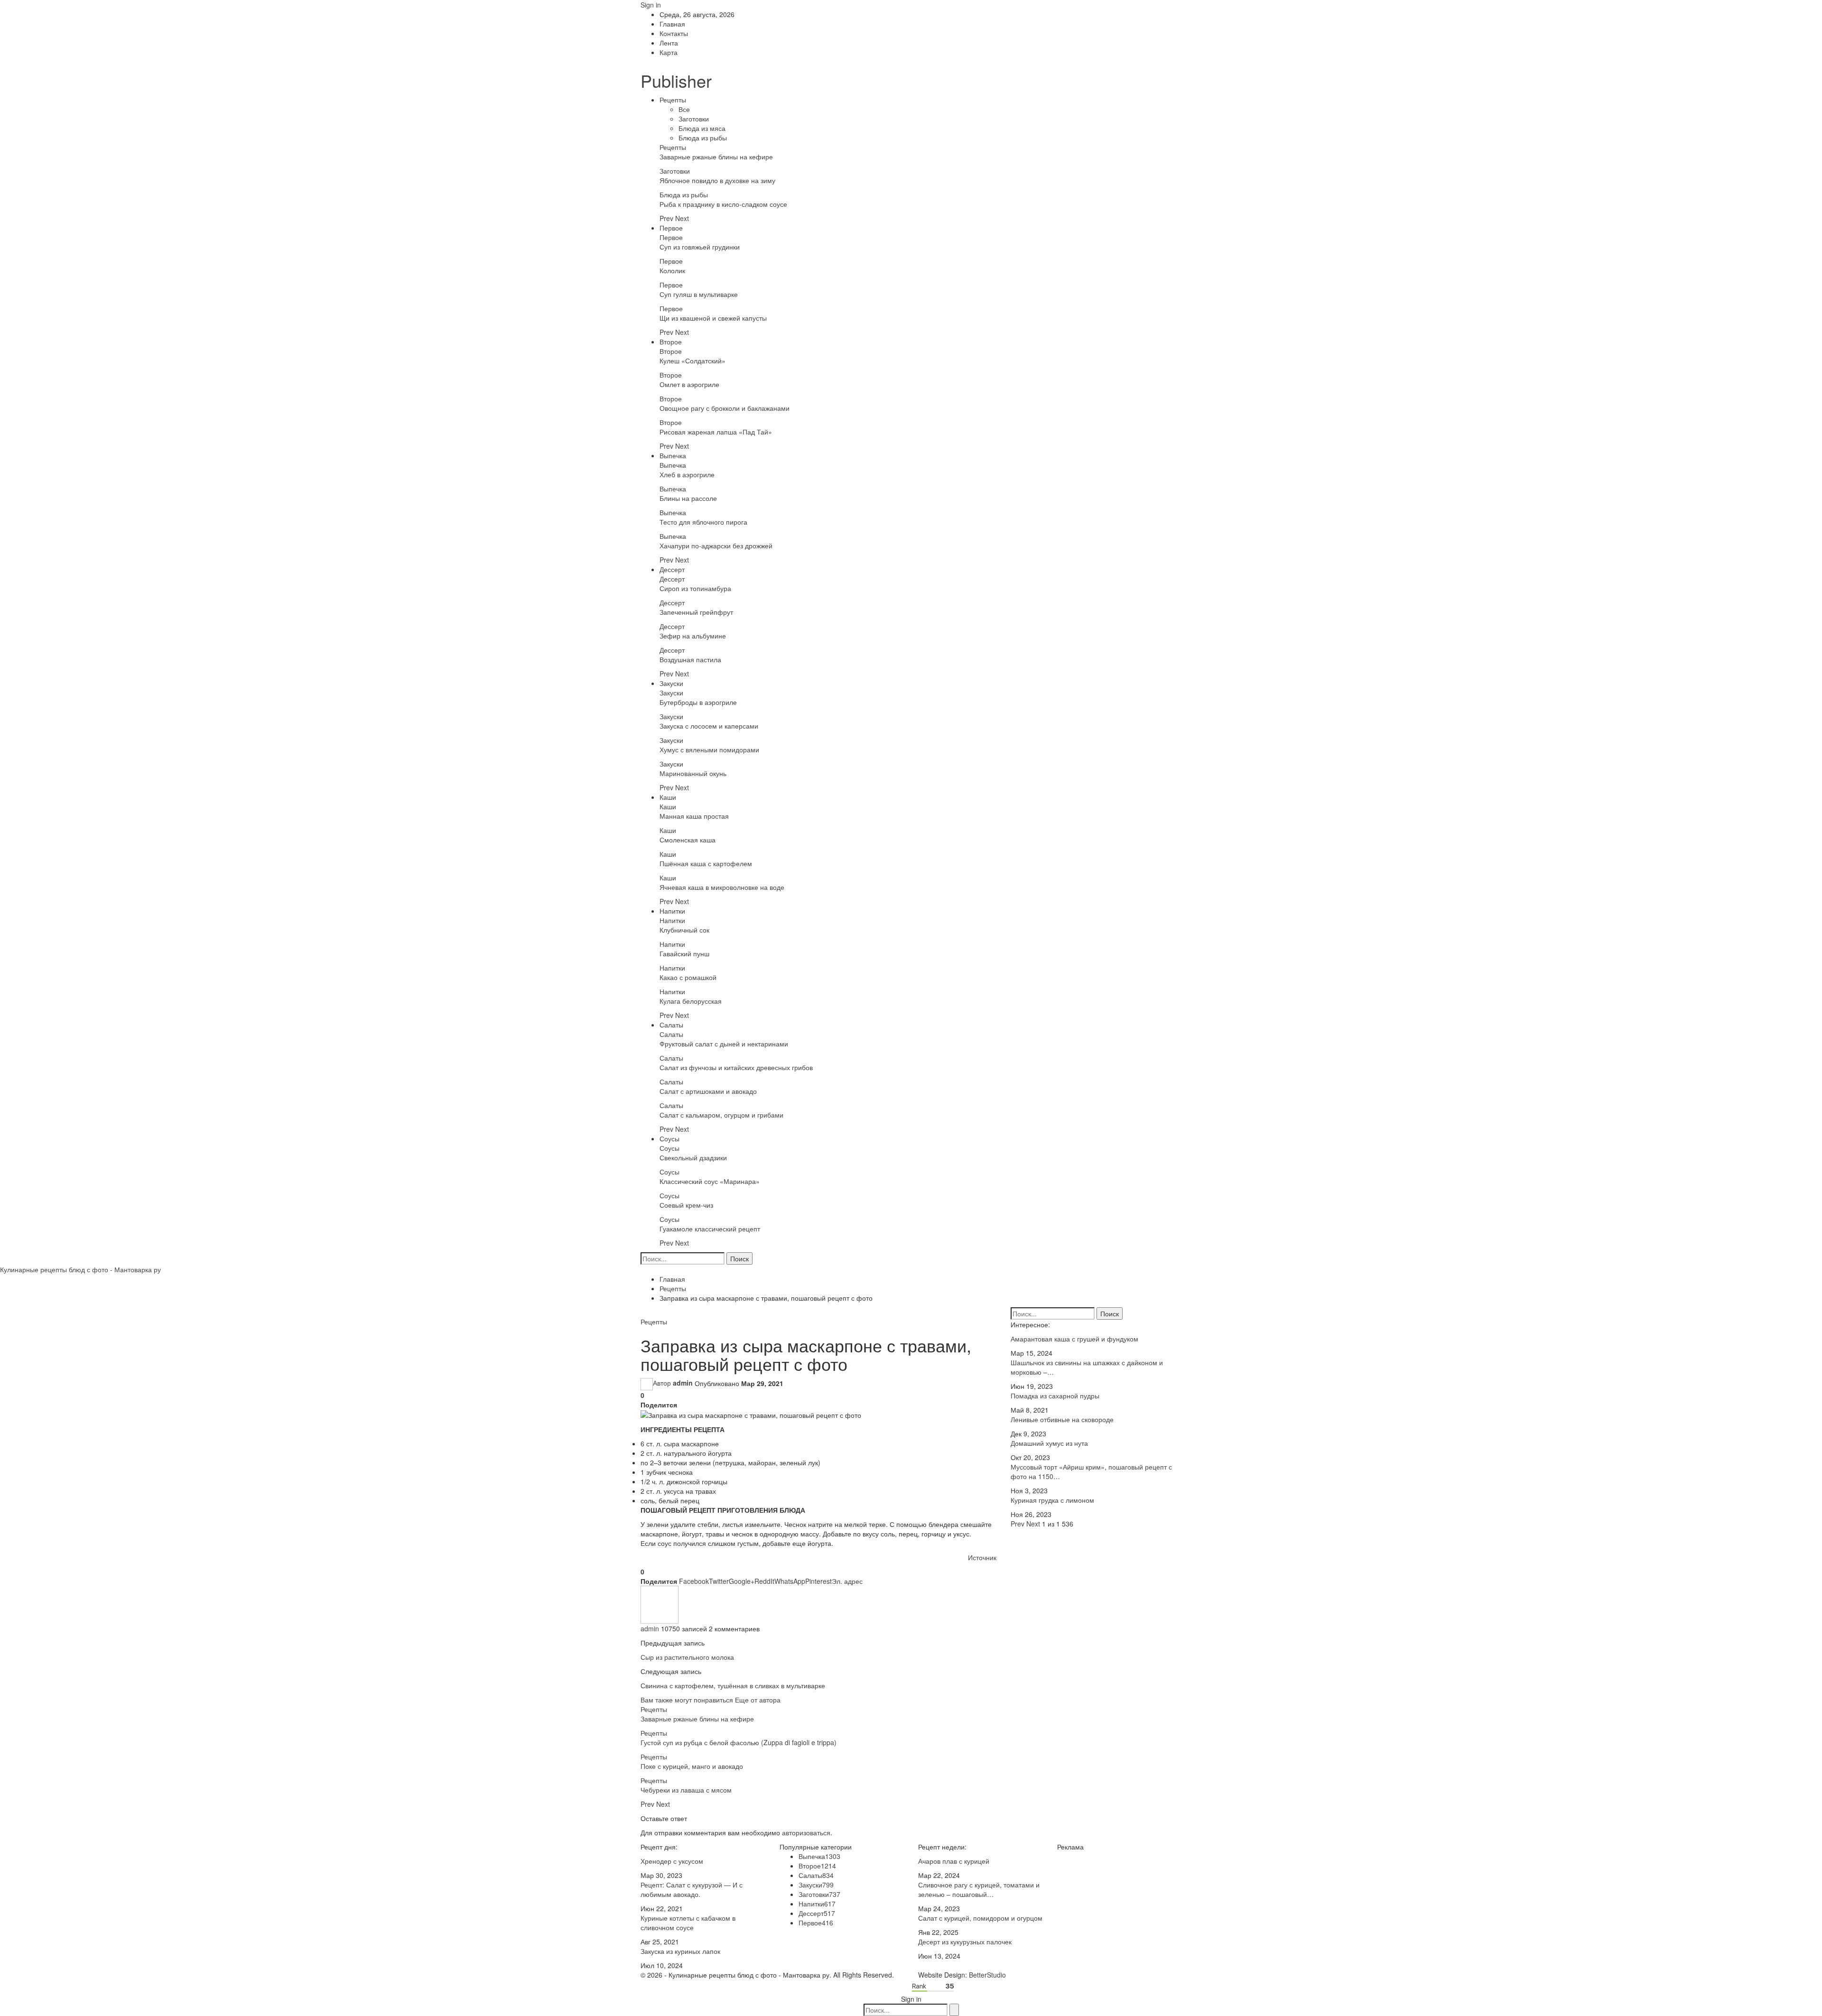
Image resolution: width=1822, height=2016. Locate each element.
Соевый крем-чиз (686, 1205)
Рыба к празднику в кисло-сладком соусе (723, 204)
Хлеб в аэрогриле (687, 474)
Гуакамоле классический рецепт (710, 1229)
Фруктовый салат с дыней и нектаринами (724, 1044)
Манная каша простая (694, 816)
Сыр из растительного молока (687, 1657)
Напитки (672, 911)
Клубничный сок (684, 930)
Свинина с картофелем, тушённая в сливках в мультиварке (733, 1685)
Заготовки (694, 119)
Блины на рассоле (688, 498)
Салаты (671, 1025)
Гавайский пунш (684, 953)
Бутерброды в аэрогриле (698, 702)
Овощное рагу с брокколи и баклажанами (725, 408)
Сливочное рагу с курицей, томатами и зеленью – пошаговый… (979, 1889)
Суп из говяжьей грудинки (700, 247)
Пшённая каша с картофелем (706, 863)
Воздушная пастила (690, 659)
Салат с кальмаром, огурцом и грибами (721, 1115)
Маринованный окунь (693, 773)
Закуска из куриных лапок (680, 1951)
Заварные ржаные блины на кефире (716, 157)
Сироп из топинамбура (695, 588)
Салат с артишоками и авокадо (708, 1091)
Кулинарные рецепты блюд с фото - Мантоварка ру (80, 1269)
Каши (668, 797)
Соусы (669, 1138)
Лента (669, 43)
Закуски (671, 683)
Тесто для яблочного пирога (703, 522)
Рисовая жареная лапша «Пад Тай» (716, 432)
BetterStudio (987, 1975)
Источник (982, 1557)
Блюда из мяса (702, 128)
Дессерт (672, 569)
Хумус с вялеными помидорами (709, 749)
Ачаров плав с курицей (954, 1861)
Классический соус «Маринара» (710, 1181)
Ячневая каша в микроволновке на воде (722, 887)
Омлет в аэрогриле (689, 384)
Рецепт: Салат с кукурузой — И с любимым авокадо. (692, 1889)
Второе (671, 342)
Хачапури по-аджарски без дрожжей (716, 546)
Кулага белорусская (691, 1001)
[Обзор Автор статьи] (660, 1604)
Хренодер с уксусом (672, 1861)
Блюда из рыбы (703, 138)
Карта (669, 52)
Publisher (676, 80)
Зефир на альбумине (693, 636)
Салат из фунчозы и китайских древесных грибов (736, 1067)
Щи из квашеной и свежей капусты (713, 318)
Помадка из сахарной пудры (1055, 1396)
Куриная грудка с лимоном (1052, 1500)
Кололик (672, 270)
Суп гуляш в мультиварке (699, 294)
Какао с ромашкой (688, 977)
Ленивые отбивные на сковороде (1062, 1419)
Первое (671, 228)
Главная (672, 24)
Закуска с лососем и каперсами (709, 726)
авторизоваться (806, 1832)
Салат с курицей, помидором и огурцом (980, 1918)
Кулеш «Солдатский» (693, 361)
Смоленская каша (688, 840)
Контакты (674, 33)
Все (684, 109)
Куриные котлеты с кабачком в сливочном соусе (688, 1923)
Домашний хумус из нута (1049, 1443)
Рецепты (673, 100)
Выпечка (673, 455)
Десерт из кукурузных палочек (965, 1942)
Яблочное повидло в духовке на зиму (717, 180)
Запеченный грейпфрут (696, 612)
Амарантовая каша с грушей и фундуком (1074, 1339)
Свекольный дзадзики (693, 1157)
